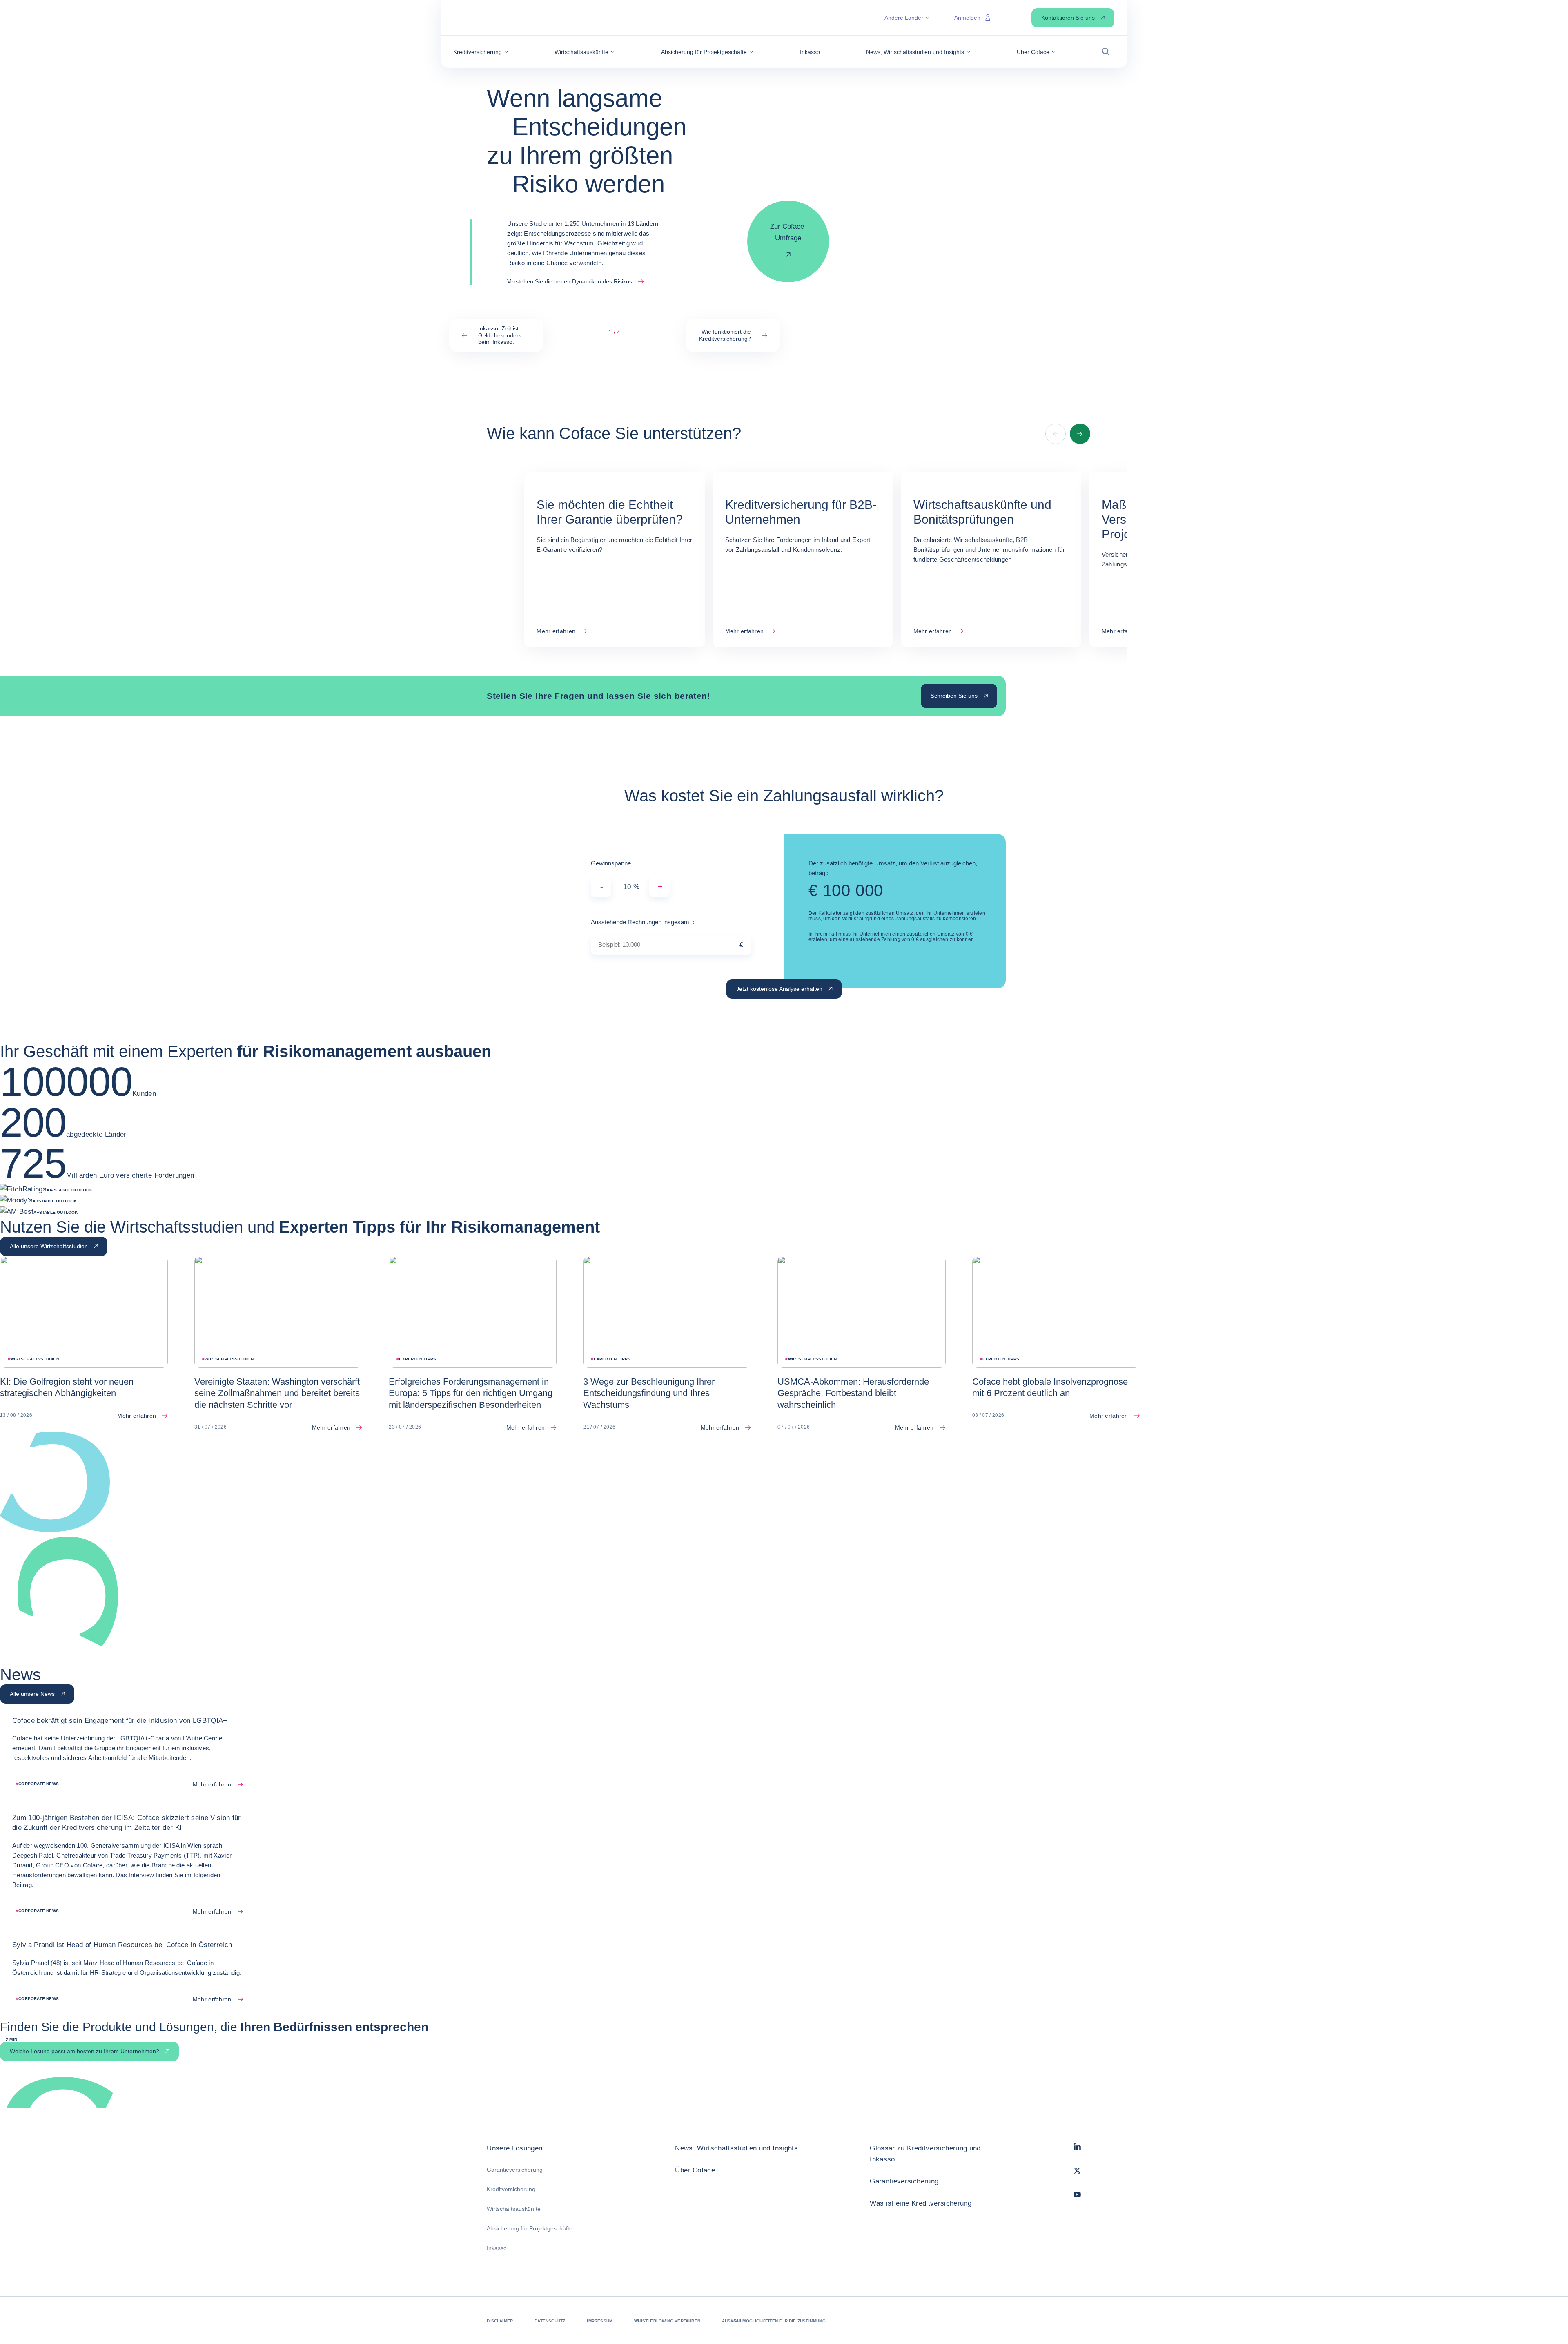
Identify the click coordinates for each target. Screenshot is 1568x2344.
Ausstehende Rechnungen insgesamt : (643, 922)
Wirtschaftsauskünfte (514, 2209)
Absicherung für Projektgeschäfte (530, 2228)
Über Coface (695, 2170)
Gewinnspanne (611, 863)
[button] (481, 52)
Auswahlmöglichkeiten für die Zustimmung (774, 2321)
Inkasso (497, 2248)
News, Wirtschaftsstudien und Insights (736, 2148)
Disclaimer (500, 2321)
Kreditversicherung (511, 2189)
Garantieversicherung (515, 2170)
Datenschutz (550, 2321)
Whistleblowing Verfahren (667, 2321)
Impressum (600, 2321)
